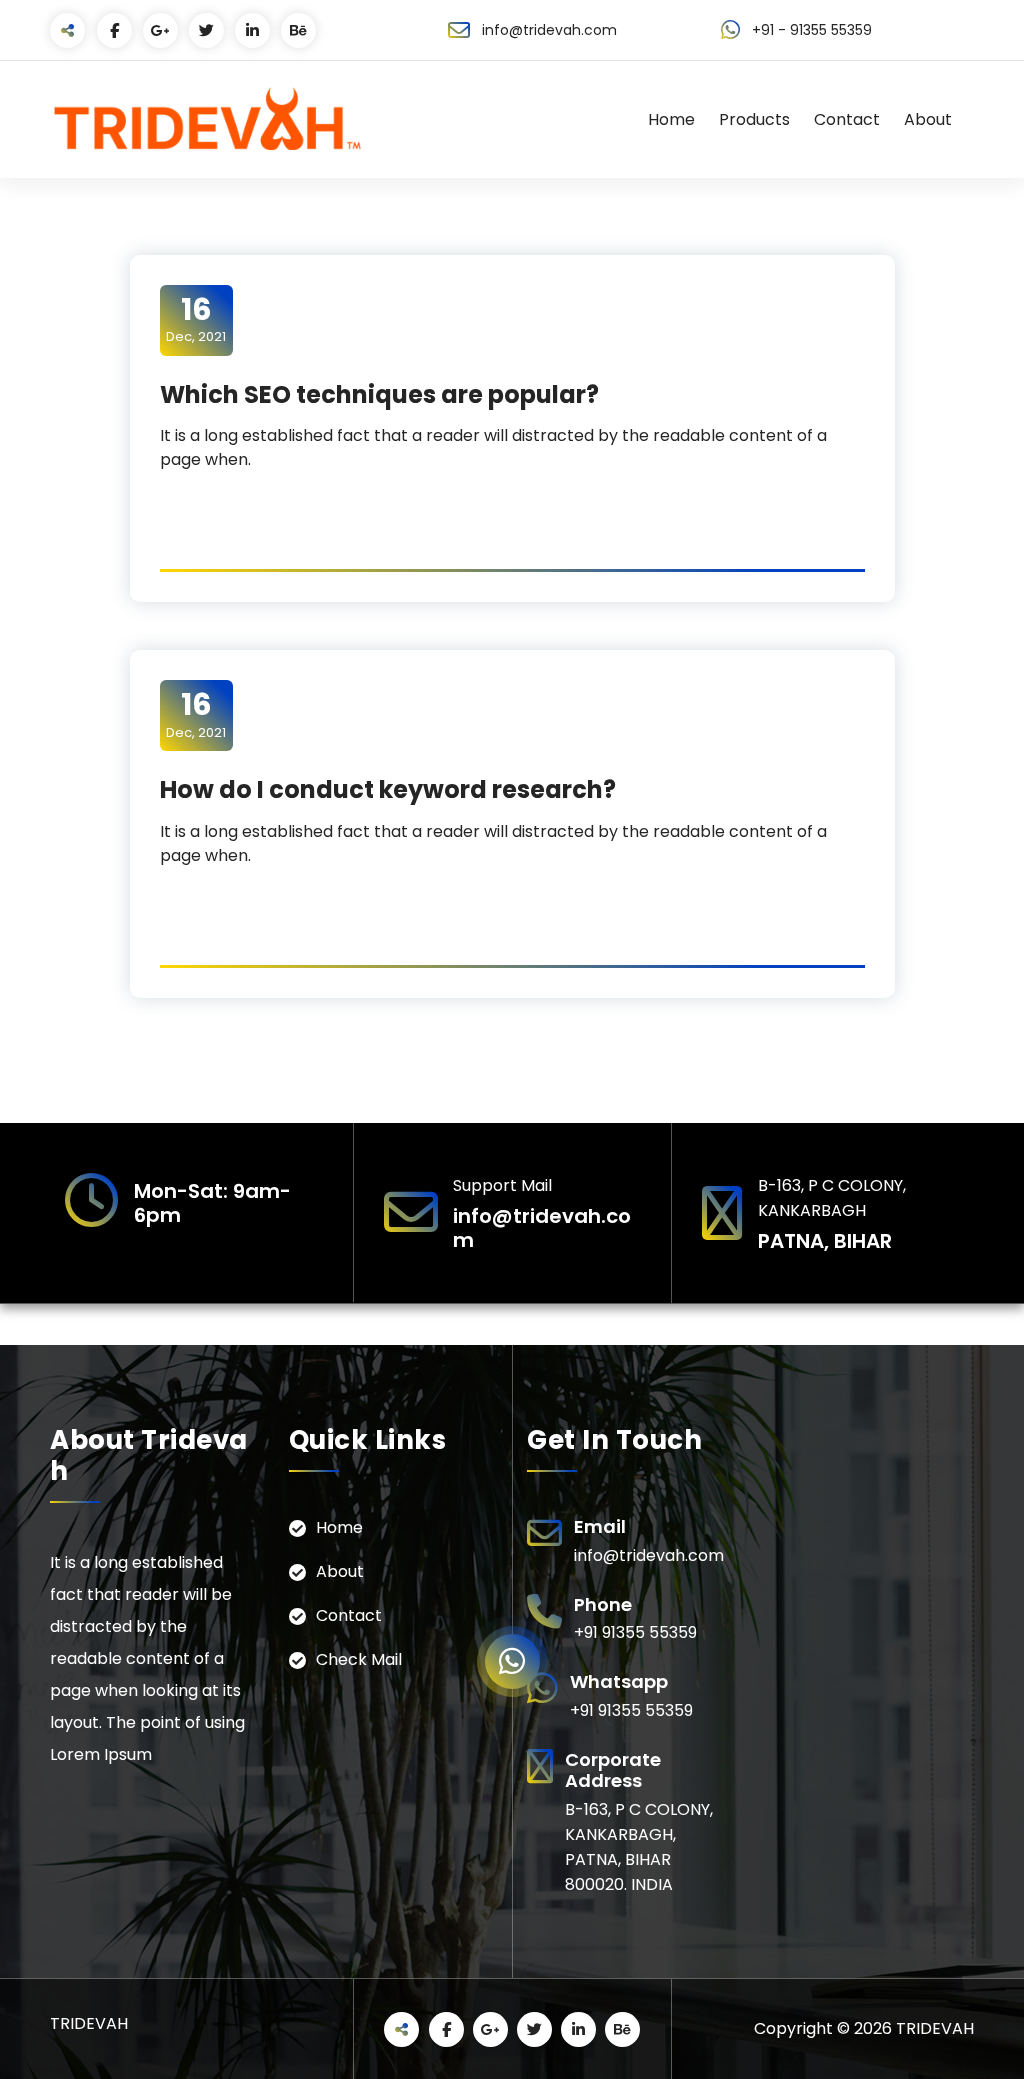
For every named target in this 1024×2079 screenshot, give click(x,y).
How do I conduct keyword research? (388, 789)
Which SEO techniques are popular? (379, 394)
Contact (847, 119)
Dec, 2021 (196, 319)
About (928, 119)
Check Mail (359, 1659)
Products (754, 119)
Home (671, 119)
